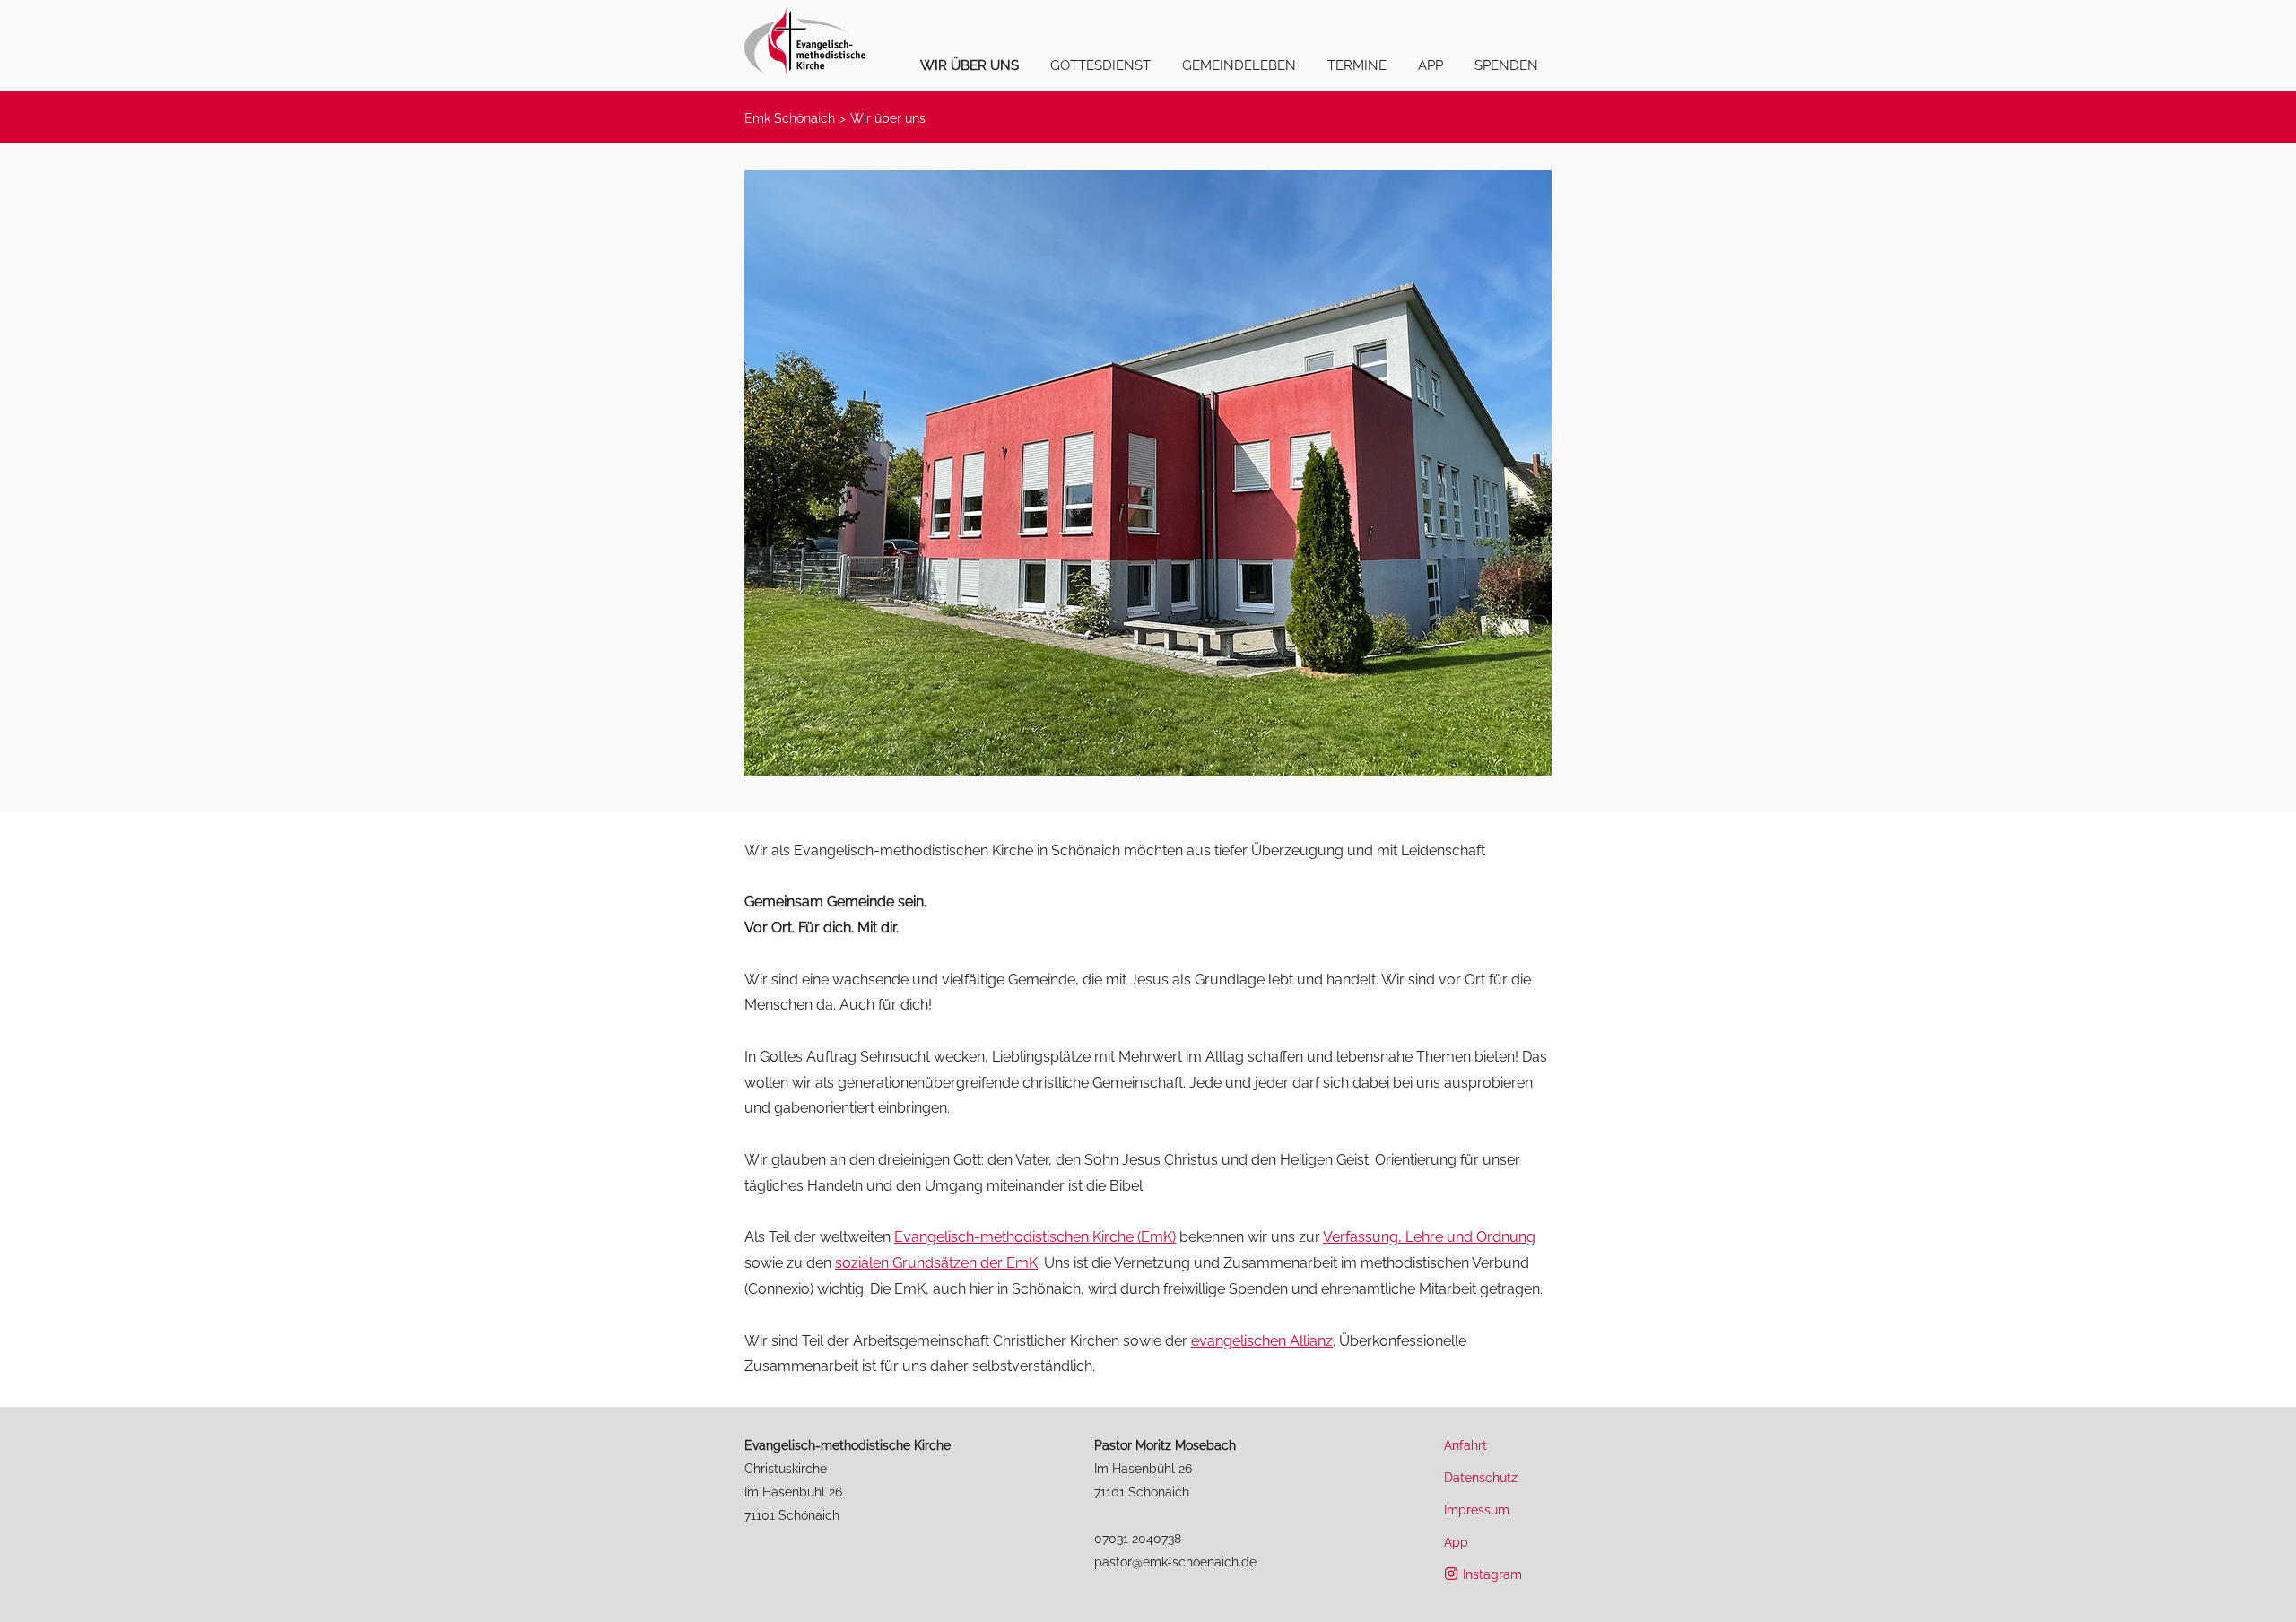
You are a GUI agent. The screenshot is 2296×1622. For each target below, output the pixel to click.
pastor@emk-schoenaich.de (1175, 1561)
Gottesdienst (1100, 65)
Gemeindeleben (1239, 65)
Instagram (1492, 1574)
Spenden (1506, 65)
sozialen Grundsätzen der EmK (936, 1263)
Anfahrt (1465, 1445)
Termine (1357, 65)
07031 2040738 (1138, 1538)
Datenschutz (1481, 1477)
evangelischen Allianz (1262, 1341)
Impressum (1477, 1509)
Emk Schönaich (790, 118)
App (1431, 65)
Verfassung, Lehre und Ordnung (1429, 1237)
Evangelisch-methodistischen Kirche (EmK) (1035, 1237)
